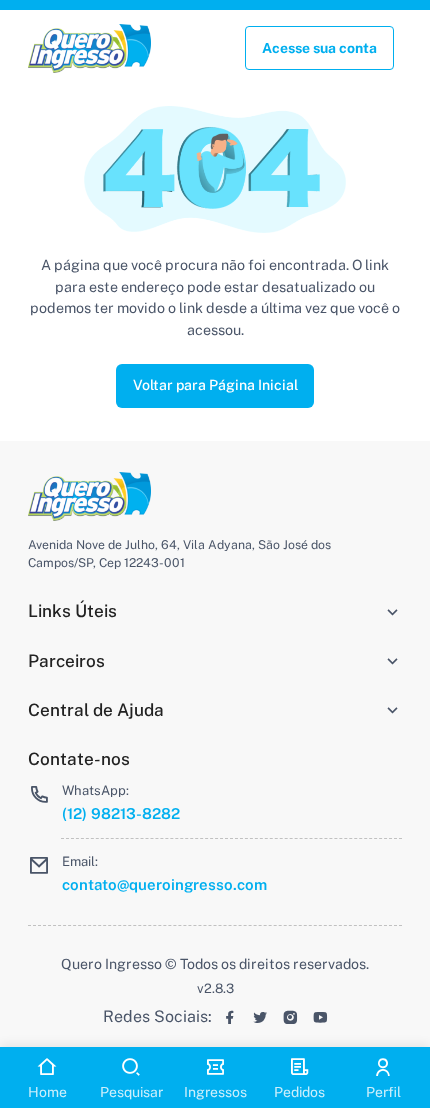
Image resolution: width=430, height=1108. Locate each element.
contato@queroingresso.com (164, 884)
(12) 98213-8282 (121, 813)
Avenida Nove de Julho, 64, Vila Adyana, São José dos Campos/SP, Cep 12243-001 (179, 553)
